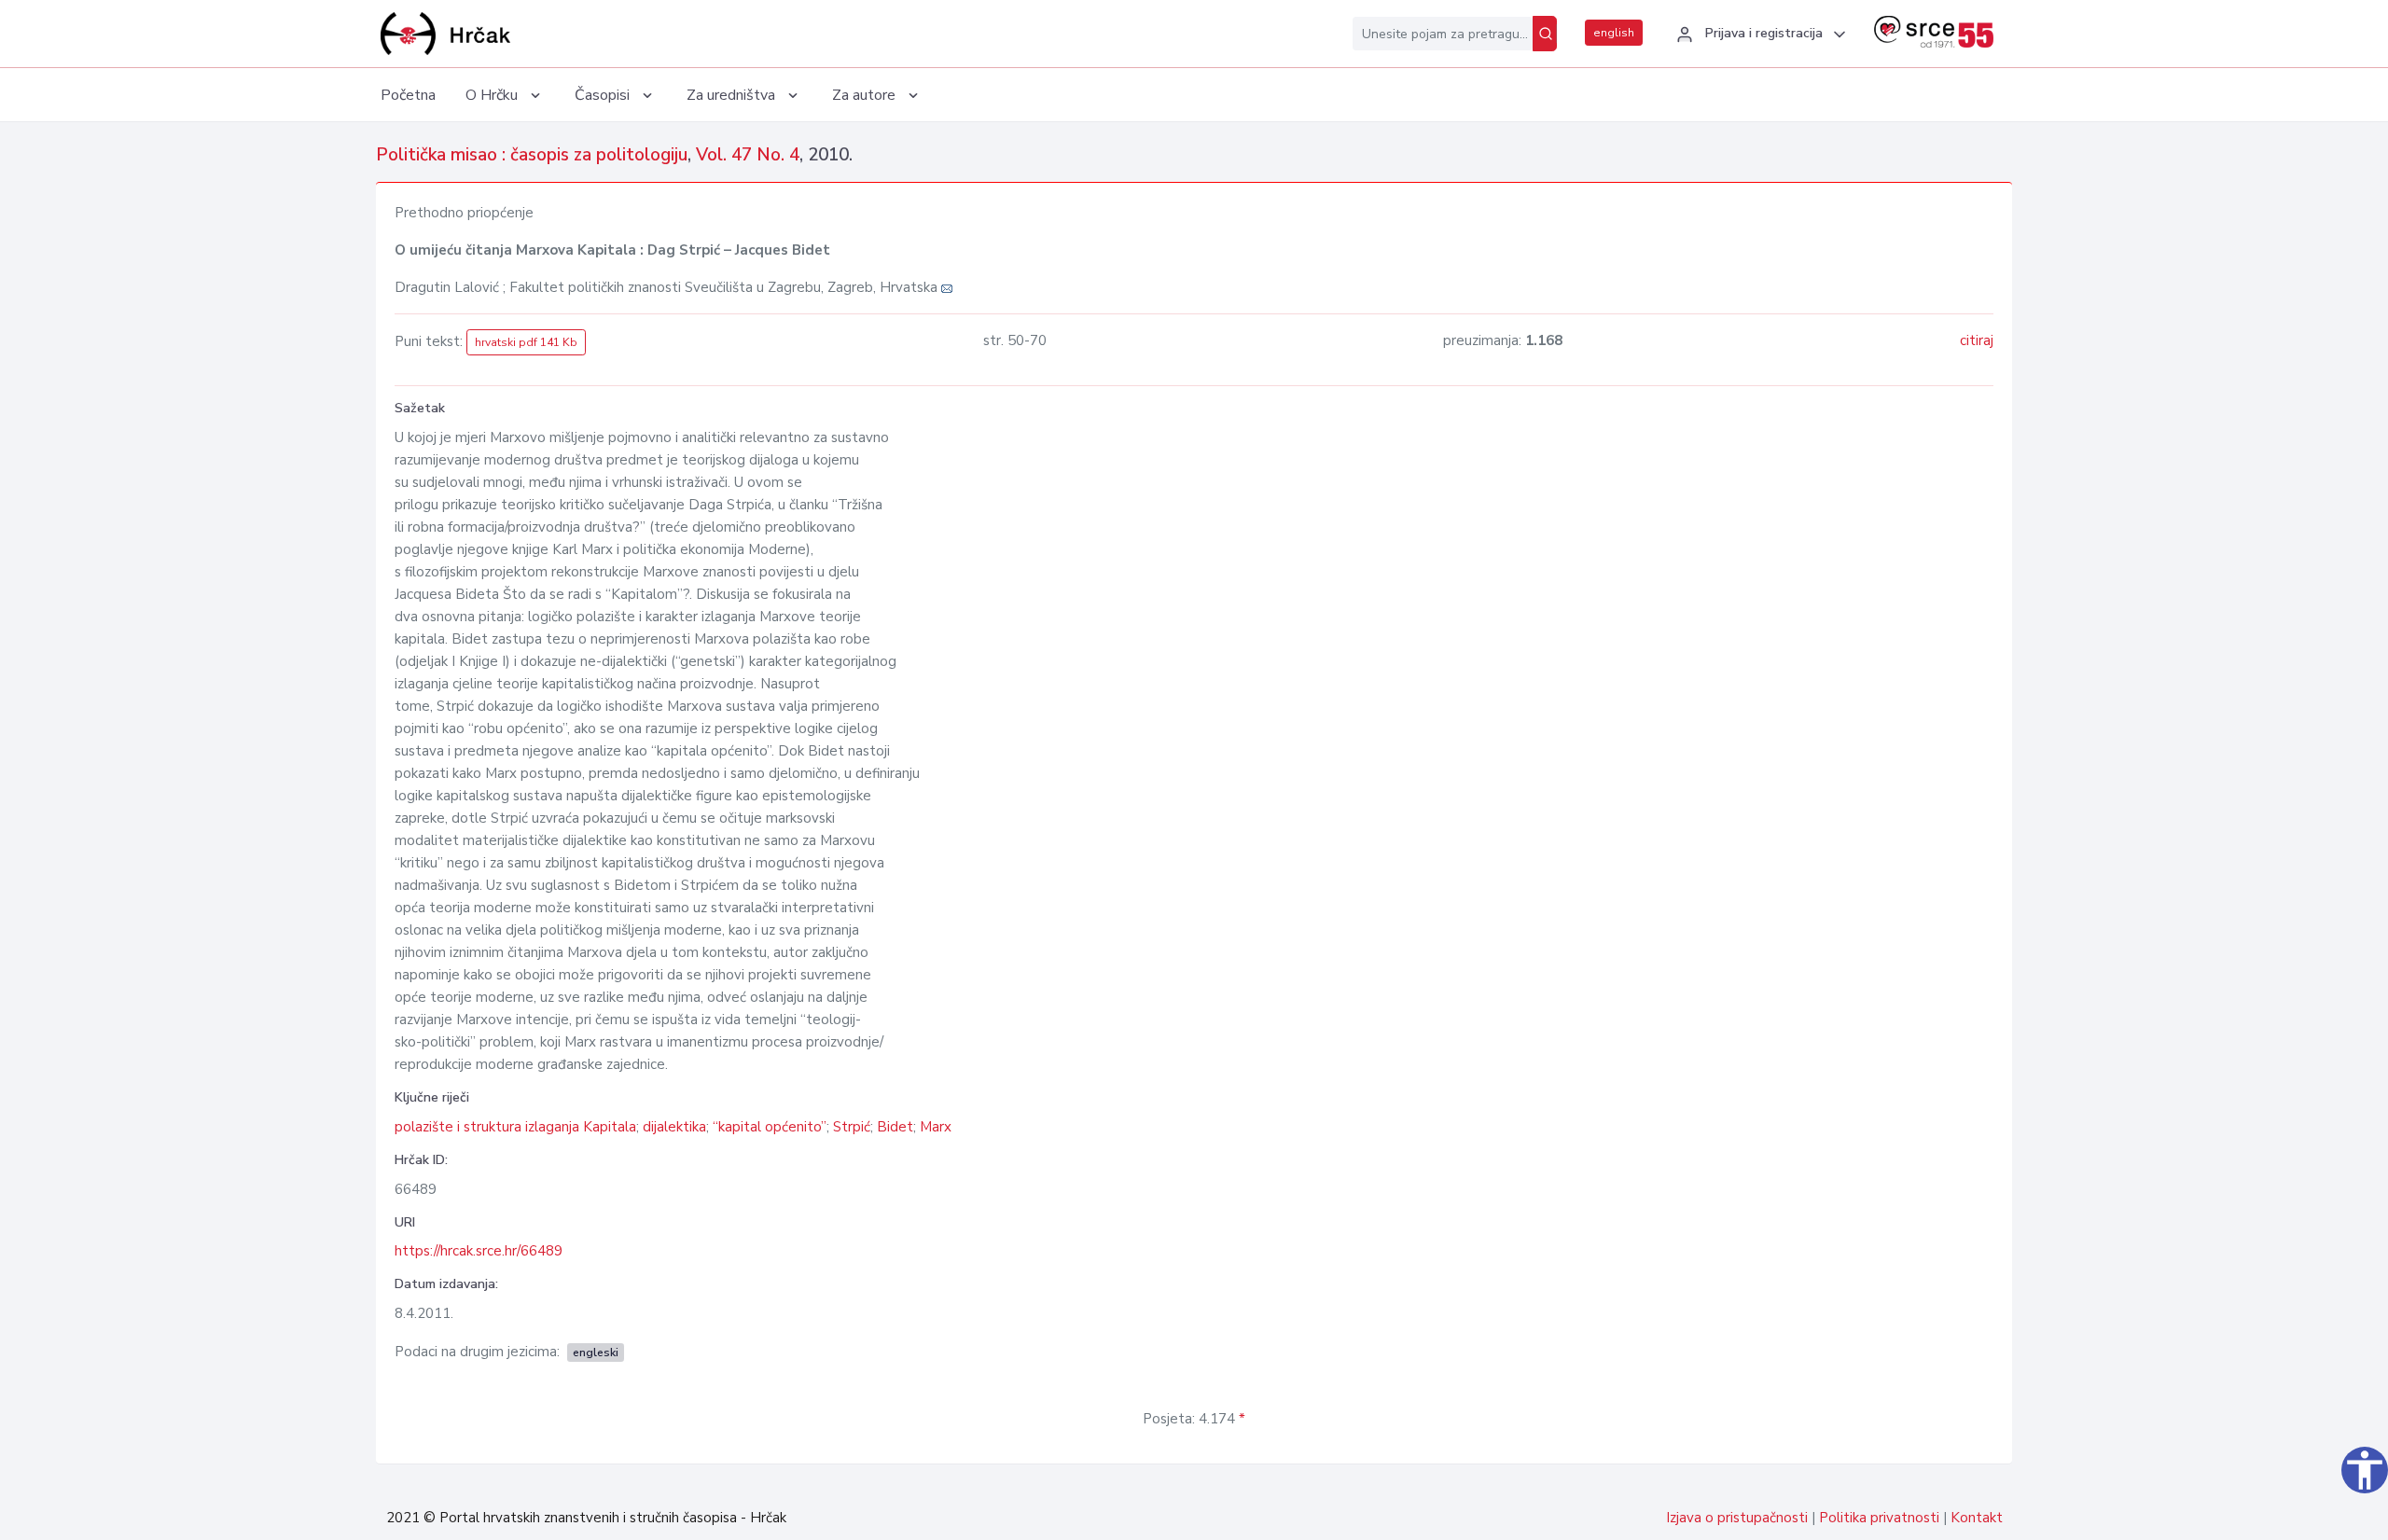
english (1614, 33)
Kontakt (1977, 1518)
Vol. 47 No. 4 (748, 155)
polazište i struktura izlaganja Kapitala (515, 1127)
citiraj (1977, 340)
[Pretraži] (1545, 34)
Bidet (895, 1127)
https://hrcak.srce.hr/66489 (479, 1251)
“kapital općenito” (770, 1127)
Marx (936, 1127)
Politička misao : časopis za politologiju (532, 155)
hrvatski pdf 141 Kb (526, 342)
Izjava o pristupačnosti (1737, 1518)
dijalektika (674, 1127)
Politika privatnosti (1879, 1518)
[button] (1758, 35)
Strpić (852, 1127)
